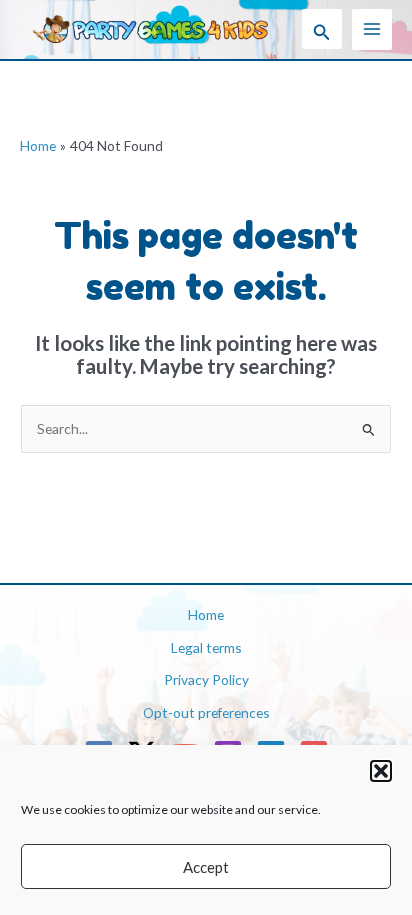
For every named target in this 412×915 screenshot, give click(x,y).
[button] (381, 771)
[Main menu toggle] (372, 29)
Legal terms (206, 647)
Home (206, 614)
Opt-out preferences (206, 712)
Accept (206, 867)
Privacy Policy (206, 679)
